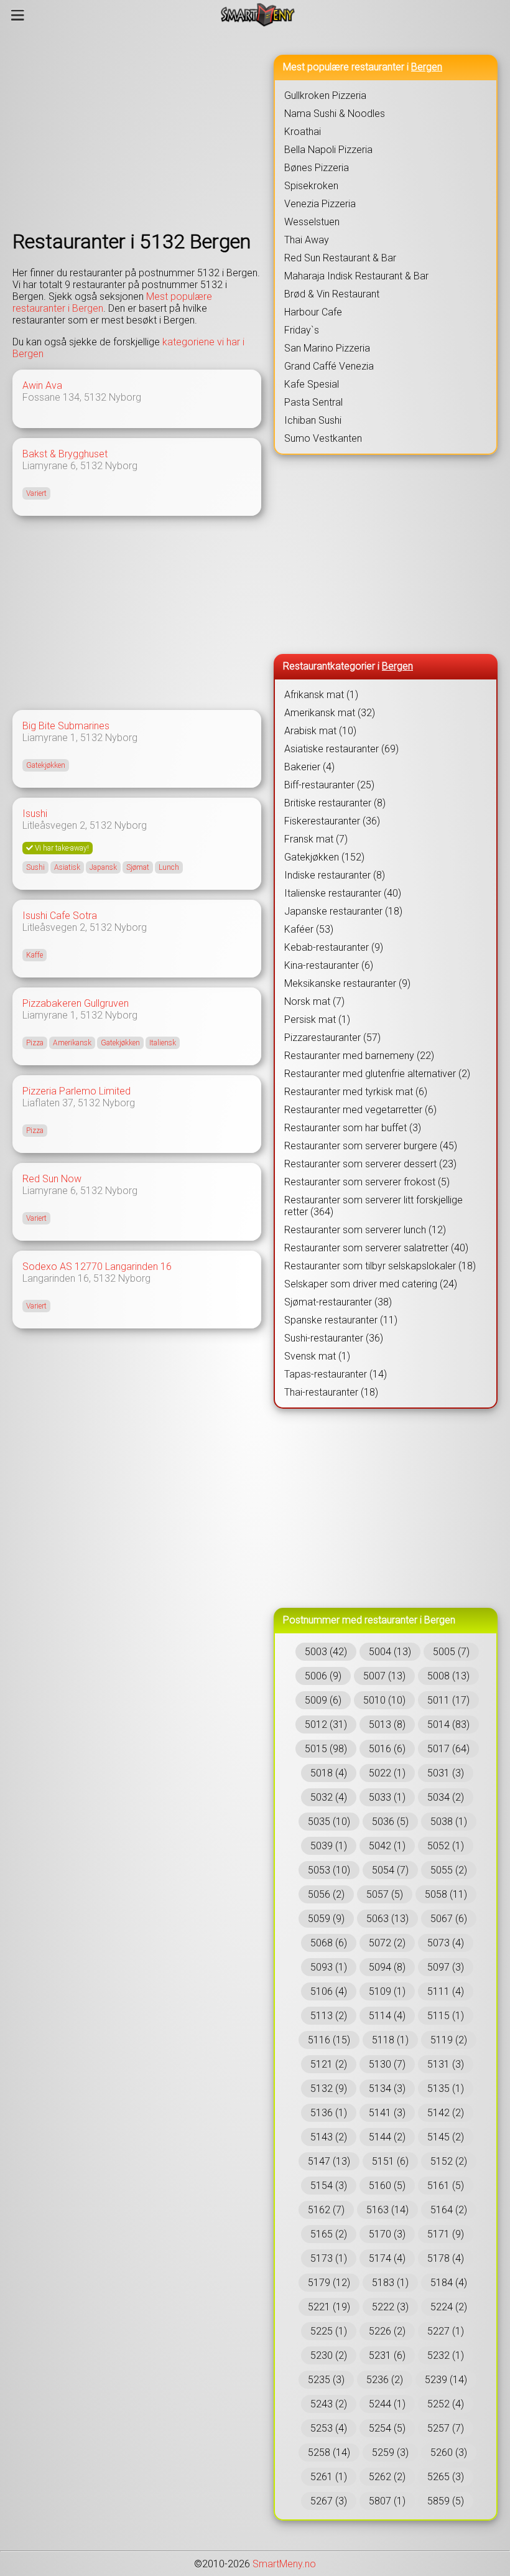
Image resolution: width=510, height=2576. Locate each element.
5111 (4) (446, 1991)
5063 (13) (387, 1919)
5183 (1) (390, 2283)
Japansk (103, 867)
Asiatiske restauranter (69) (341, 749)
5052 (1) (446, 1846)
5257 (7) (446, 2428)
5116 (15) (329, 2040)
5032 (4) (329, 1797)
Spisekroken (311, 186)
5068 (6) (329, 1943)
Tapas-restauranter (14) (336, 1374)
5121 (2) (329, 2064)
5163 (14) (387, 2210)
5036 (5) (390, 1822)
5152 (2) (449, 2161)
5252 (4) (446, 2404)
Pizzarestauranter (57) (332, 1038)
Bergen (427, 67)
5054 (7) (390, 1870)
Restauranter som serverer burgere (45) (371, 1146)
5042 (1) (387, 1846)
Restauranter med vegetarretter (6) (360, 1110)
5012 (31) (326, 1724)
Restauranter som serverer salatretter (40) (376, 1248)
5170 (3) (387, 2234)
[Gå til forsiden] (258, 15)
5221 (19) (329, 2307)
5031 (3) (446, 1773)
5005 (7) (451, 1652)
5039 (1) (329, 1846)
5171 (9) (446, 2234)
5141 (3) (387, 2113)
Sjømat (138, 867)
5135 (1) (446, 2088)
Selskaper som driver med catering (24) (371, 1284)
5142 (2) (446, 2113)
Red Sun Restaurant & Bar (340, 258)
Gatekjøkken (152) (324, 857)
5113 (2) (329, 2016)
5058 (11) (446, 1894)
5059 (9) (326, 1919)
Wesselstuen (312, 222)
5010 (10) (384, 1700)
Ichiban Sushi (313, 420)
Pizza (35, 1043)
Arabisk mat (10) (320, 731)
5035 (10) (329, 1822)
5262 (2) (387, 2477)
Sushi (35, 867)
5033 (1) (387, 1797)
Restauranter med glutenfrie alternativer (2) (377, 1074)
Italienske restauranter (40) (343, 893)
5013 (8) (387, 1724)
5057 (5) (385, 1894)
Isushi (35, 814)
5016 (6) (387, 1749)
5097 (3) (446, 1967)
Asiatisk (67, 867)
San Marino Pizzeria (327, 348)
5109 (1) (387, 1991)
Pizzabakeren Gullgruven (76, 1003)
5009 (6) (323, 1700)
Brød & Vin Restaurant (332, 294)
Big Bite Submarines (66, 726)
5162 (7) (326, 2210)
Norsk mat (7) (314, 1001)
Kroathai (303, 132)
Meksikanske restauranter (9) (347, 983)
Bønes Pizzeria (317, 168)
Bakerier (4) (309, 767)
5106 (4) (329, 1991)
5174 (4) (387, 2258)
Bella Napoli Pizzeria (328, 150)
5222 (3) (390, 2307)
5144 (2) (387, 2137)
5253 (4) (329, 2428)
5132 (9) (329, 2088)
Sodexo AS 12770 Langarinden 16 (97, 1267)
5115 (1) (446, 2016)
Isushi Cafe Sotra (60, 916)
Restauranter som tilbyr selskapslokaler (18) (380, 1266)
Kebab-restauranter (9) (334, 947)
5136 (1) (329, 2113)
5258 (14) (329, 2452)
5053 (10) (329, 1870)
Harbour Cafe (313, 312)
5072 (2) (387, 1943)
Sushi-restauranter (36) (334, 1338)
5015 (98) (326, 1749)
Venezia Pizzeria (320, 204)
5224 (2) (449, 2307)
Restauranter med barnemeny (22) (359, 1056)
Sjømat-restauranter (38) (338, 1302)
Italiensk (163, 1043)
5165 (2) (329, 2234)
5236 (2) (385, 2380)
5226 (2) (387, 2331)
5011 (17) (448, 1700)
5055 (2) (449, 1870)
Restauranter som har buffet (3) (353, 1128)
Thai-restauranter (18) (331, 1392)
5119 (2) (449, 2040)
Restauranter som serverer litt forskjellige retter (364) (373, 1206)
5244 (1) (387, 2404)
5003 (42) (326, 1652)
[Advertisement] (137, 129)
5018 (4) (329, 1773)
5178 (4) (446, 2258)
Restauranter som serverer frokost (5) (367, 1182)
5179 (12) (329, 2283)
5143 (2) (329, 2137)
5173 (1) (329, 2258)
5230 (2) (329, 2355)
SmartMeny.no (284, 2564)
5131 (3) (446, 2064)
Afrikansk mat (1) (321, 695)
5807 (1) (387, 2501)
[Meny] (18, 15)
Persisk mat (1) (317, 1020)
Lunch (169, 867)
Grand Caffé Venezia (329, 366)
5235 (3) (326, 2380)
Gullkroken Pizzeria (325, 96)
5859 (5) (446, 2501)
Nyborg (125, 397)
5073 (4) (446, 1943)
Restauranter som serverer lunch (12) (365, 1230)
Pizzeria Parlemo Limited (76, 1091)
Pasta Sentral (313, 402)
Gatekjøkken (46, 765)
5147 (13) (329, 2161)
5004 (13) (390, 1652)
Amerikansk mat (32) (330, 713)
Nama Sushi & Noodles (335, 114)
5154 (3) (329, 2186)
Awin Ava (42, 385)
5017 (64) (448, 1749)
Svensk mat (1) (317, 1356)
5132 (95, 397)
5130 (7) (387, 2064)
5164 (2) (449, 2210)
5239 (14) (446, 2380)
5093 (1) (329, 1967)
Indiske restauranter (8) (335, 875)
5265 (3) (446, 2477)
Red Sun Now (52, 1179)
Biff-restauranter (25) (329, 785)
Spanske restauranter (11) (341, 1320)
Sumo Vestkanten (323, 438)
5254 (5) (387, 2428)
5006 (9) (323, 1676)
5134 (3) (387, 2088)
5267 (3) (329, 2501)
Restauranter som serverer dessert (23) (370, 1164)
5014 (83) (448, 1724)
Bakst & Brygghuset (65, 454)
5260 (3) (449, 2452)
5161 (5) (446, 2186)
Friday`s (302, 330)
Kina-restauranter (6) (329, 965)
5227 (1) (446, 2331)
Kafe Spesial (312, 384)
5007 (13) (384, 1676)
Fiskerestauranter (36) (332, 821)
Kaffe (35, 955)
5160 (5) (387, 2186)
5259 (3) (390, 2452)
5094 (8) (387, 1967)
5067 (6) (449, 1919)
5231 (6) (387, 2355)
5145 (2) (446, 2137)
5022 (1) (387, 1773)
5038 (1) (449, 1822)
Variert (36, 493)
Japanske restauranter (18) (343, 911)
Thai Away (307, 240)
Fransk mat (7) (316, 839)
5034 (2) (446, 1797)
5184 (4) (449, 2283)
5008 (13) (448, 1676)
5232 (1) (446, 2355)
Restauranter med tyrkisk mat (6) (356, 1092)
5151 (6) (390, 2161)
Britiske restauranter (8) (335, 803)
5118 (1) (390, 2040)
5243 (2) (329, 2404)
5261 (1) (329, 2477)
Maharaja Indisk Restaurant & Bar (356, 276)
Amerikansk (72, 1043)
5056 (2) (326, 1894)
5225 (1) (329, 2331)
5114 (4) (387, 2016)
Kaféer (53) (309, 929)
